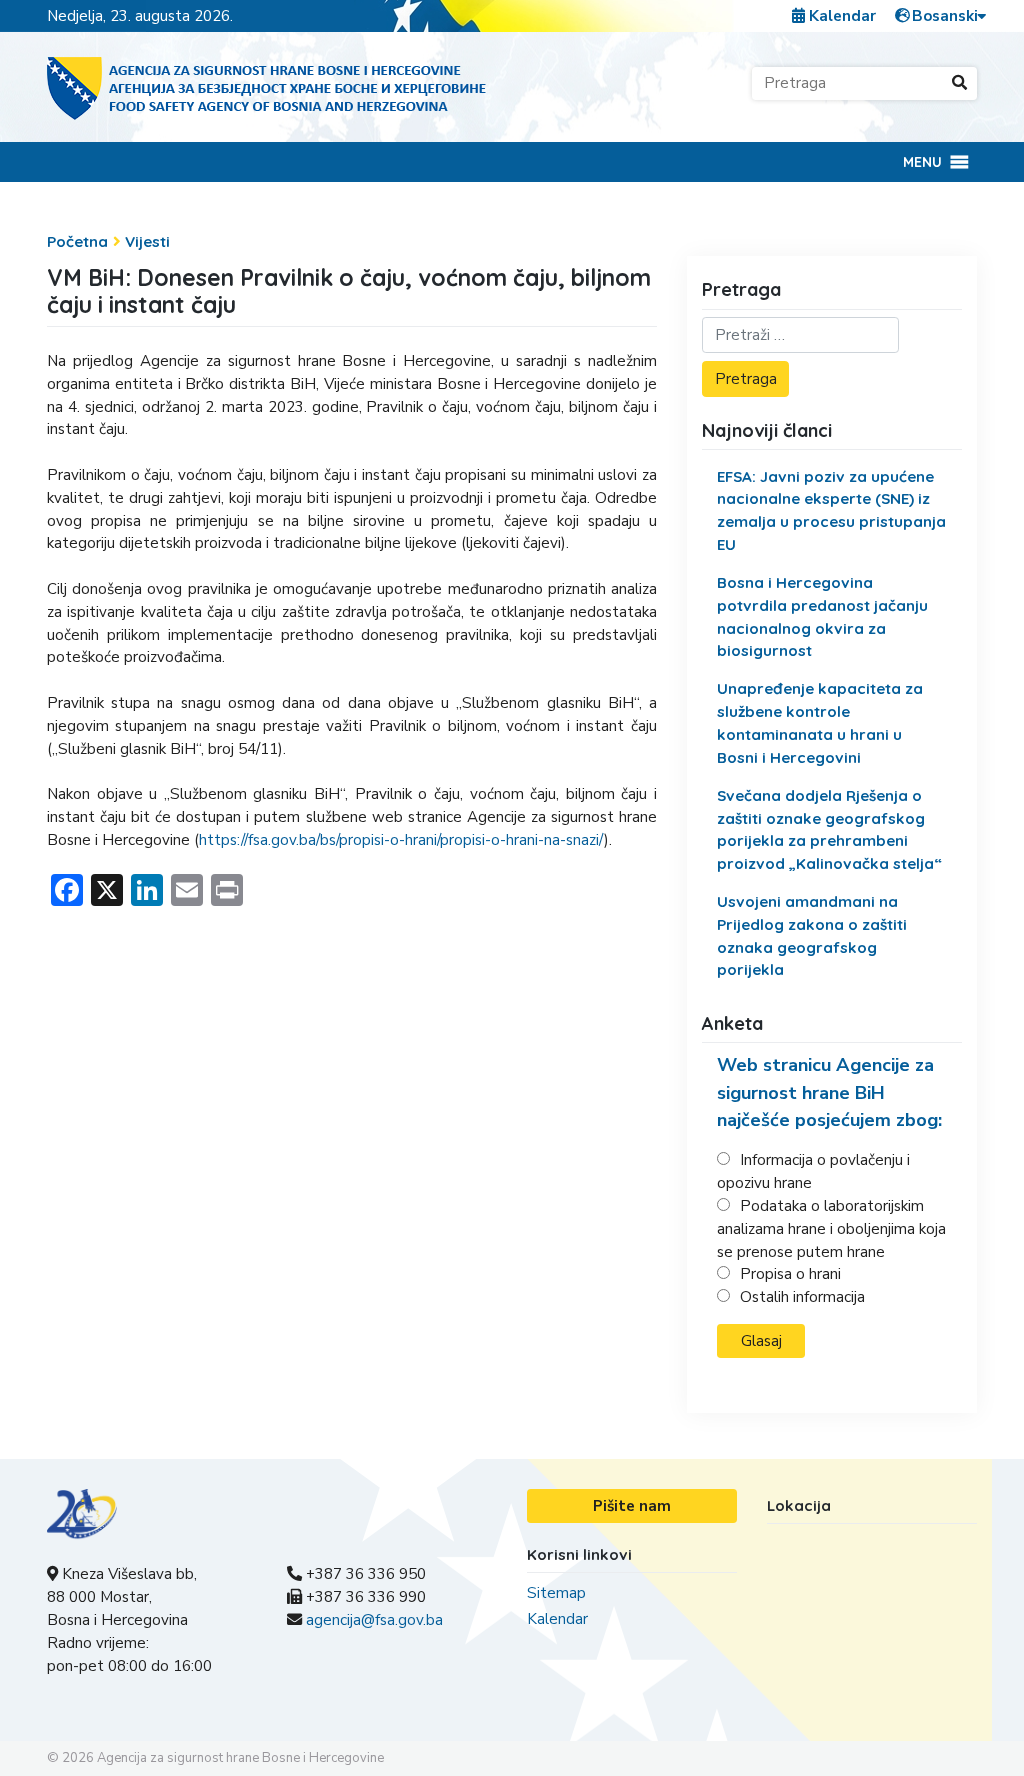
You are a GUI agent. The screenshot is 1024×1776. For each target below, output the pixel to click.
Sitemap (556, 1593)
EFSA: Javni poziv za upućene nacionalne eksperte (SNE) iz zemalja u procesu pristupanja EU (831, 510)
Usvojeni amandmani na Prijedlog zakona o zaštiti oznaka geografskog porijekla (812, 935)
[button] (922, 162)
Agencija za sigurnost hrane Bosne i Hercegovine (240, 1758)
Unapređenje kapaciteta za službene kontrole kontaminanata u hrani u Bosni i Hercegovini (820, 722)
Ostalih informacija (802, 1297)
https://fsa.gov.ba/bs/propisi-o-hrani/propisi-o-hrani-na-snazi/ (401, 840)
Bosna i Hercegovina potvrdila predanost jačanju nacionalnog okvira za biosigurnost (822, 616)
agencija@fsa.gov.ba (374, 1620)
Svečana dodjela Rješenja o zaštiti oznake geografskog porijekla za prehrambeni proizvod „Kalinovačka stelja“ (829, 829)
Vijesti (147, 241)
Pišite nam (632, 1506)
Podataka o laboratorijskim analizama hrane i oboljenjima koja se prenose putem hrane (831, 1229)
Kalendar (840, 16)
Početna (77, 241)
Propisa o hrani (790, 1274)
